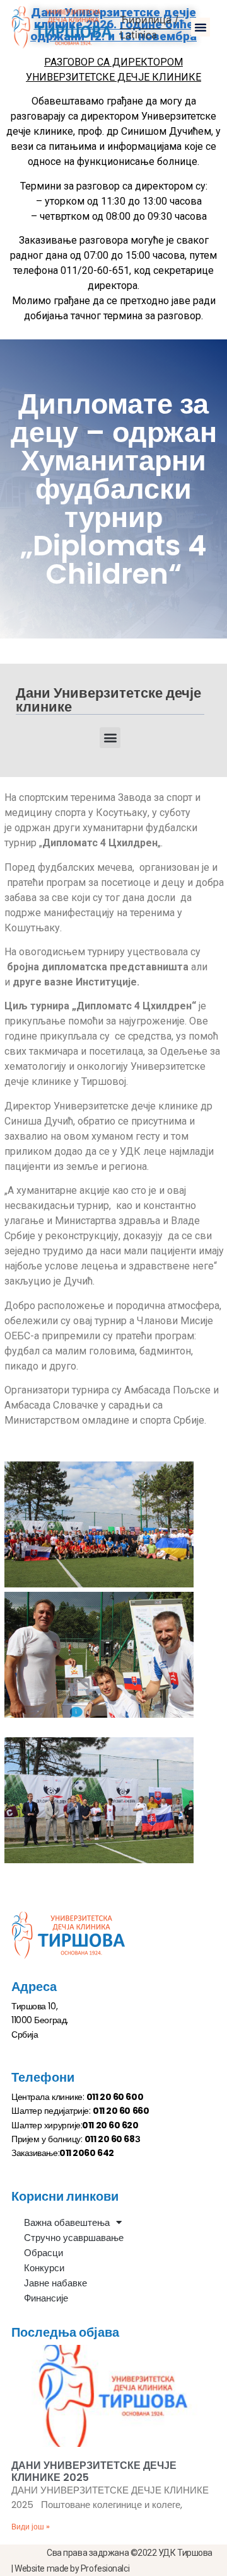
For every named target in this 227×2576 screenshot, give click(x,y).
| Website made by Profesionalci (70, 2568)
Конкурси (44, 2268)
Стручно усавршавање (74, 2238)
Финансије (46, 2298)
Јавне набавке (55, 2283)
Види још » (31, 2527)
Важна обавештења (67, 2222)
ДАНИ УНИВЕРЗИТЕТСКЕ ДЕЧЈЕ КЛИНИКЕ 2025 (94, 2471)
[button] (201, 27)
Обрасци (44, 2253)
